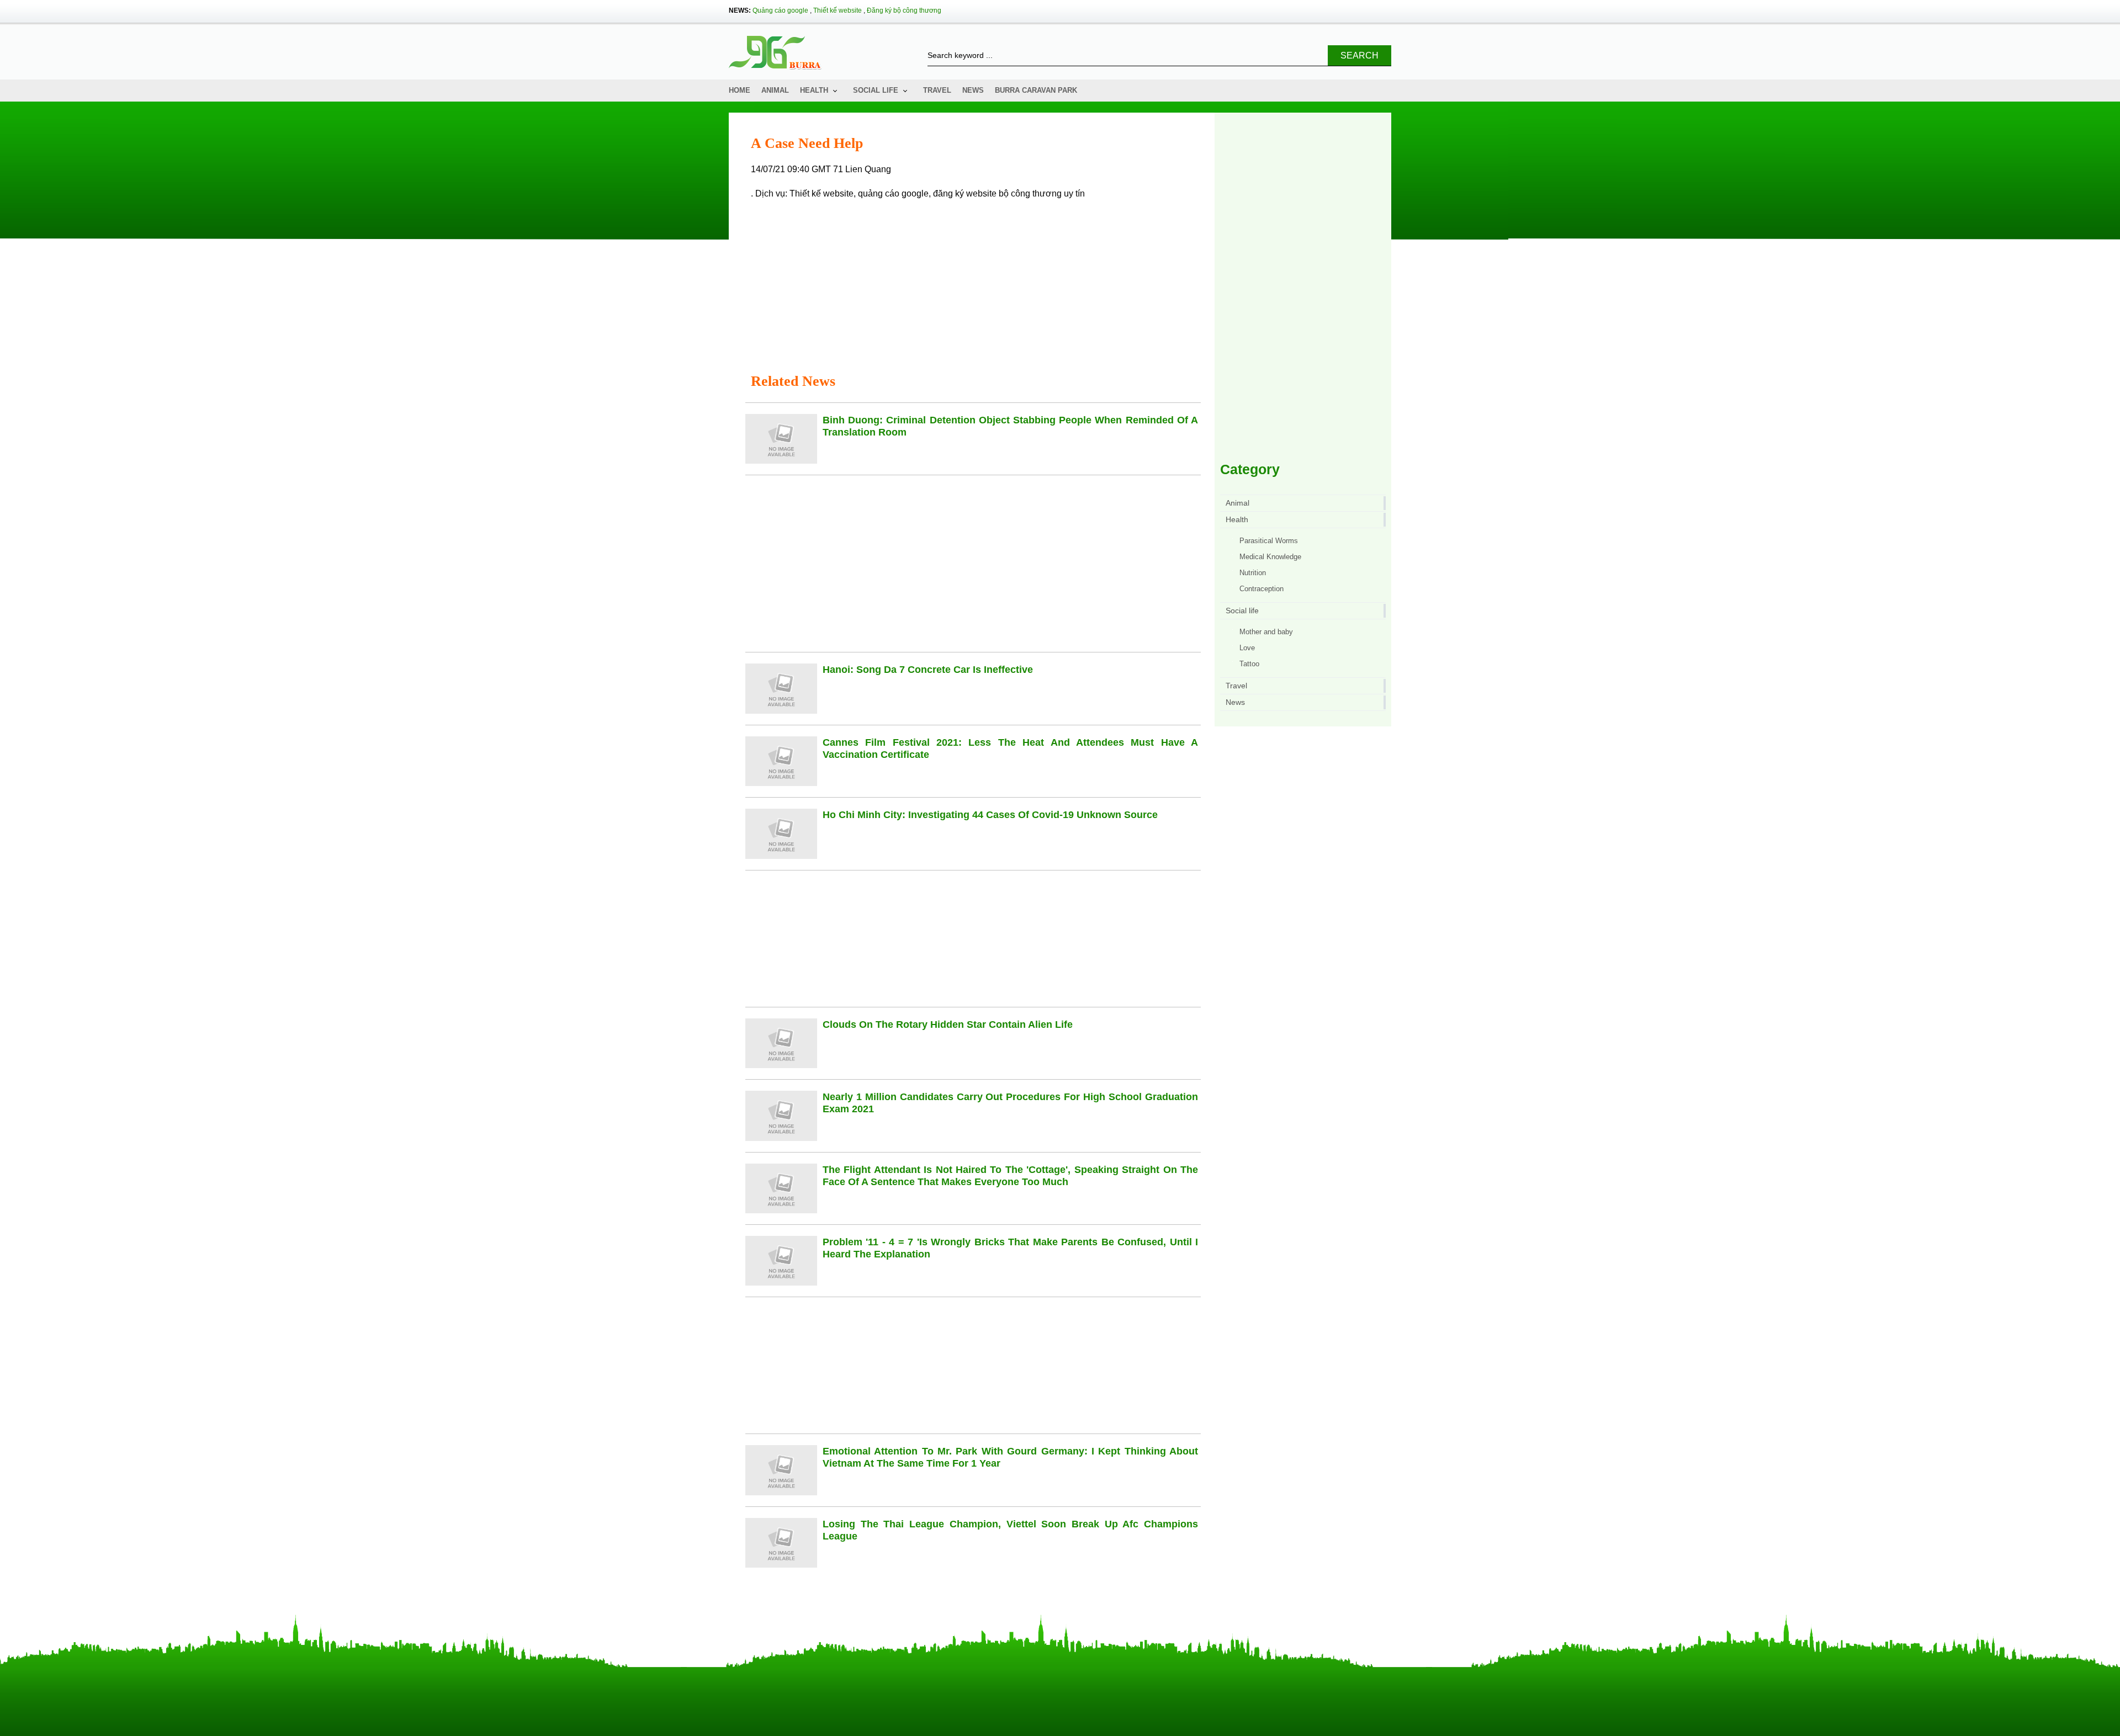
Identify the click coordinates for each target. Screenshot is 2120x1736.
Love (1247, 648)
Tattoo (1249, 664)
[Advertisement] (976, 287)
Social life (876, 90)
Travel (937, 90)
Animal (775, 90)
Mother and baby (1266, 632)
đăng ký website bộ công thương (997, 193)
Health (814, 90)
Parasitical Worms (1269, 541)
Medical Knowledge (1270, 557)
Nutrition (1253, 573)
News (973, 90)
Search (1360, 55)
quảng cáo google (893, 193)
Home (740, 90)
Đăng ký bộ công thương (904, 10)
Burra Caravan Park (1036, 90)
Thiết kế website (838, 10)
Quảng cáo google (780, 10)
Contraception (1262, 589)
